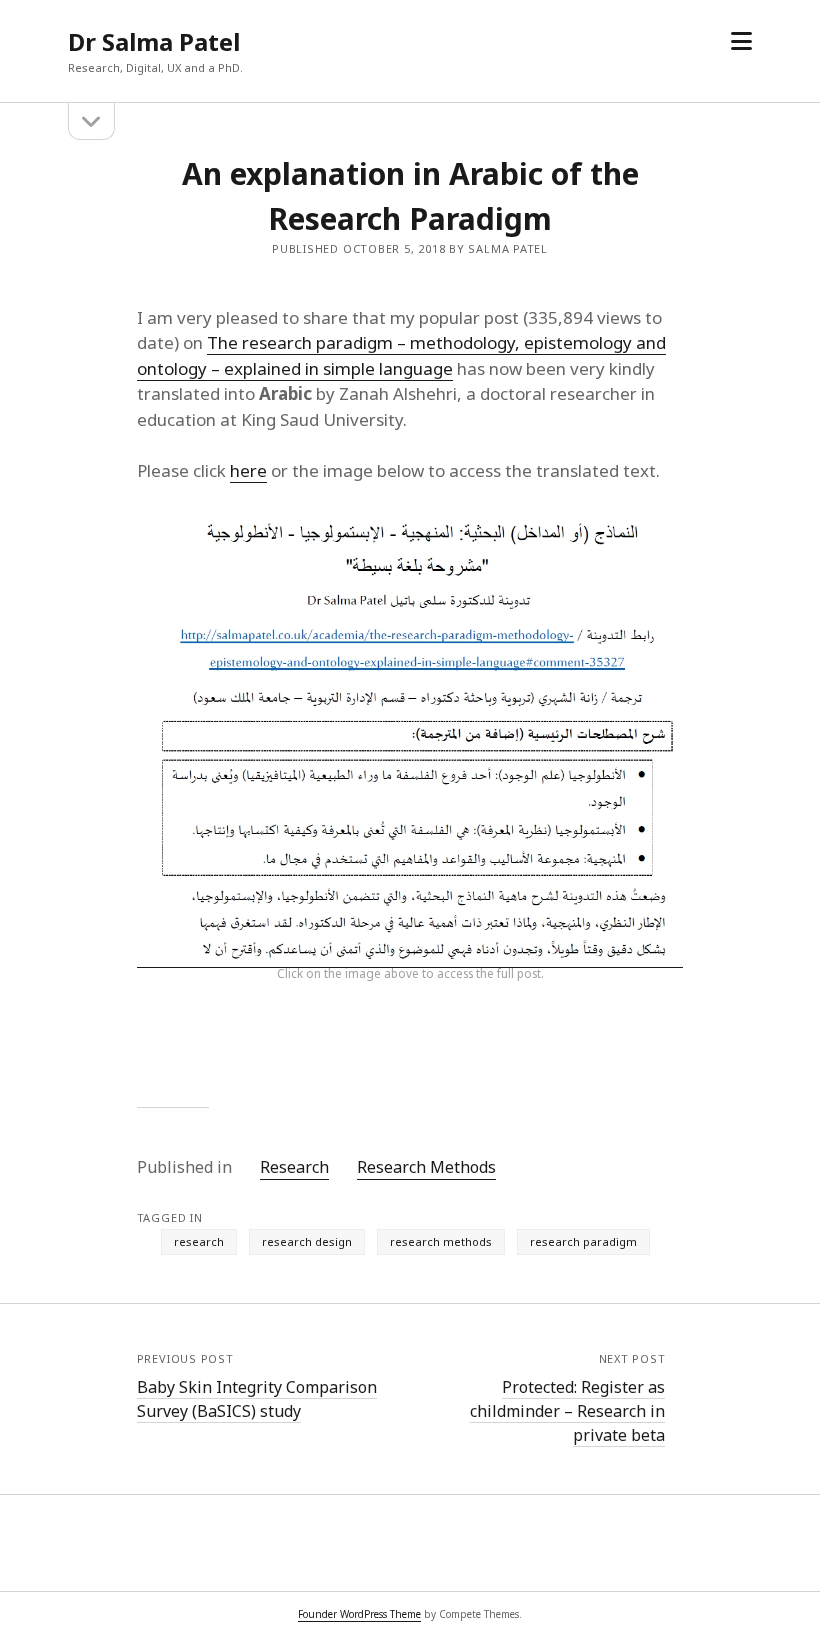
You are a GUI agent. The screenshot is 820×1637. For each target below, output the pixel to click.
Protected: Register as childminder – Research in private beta (567, 1411)
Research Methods (426, 1167)
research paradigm (583, 1241)
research (199, 1241)
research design (307, 1241)
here (248, 470)
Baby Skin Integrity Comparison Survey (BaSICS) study (257, 1399)
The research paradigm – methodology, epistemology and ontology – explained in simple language (401, 355)
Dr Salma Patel (154, 41)
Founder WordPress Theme (359, 1614)
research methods (441, 1241)
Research (294, 1167)
